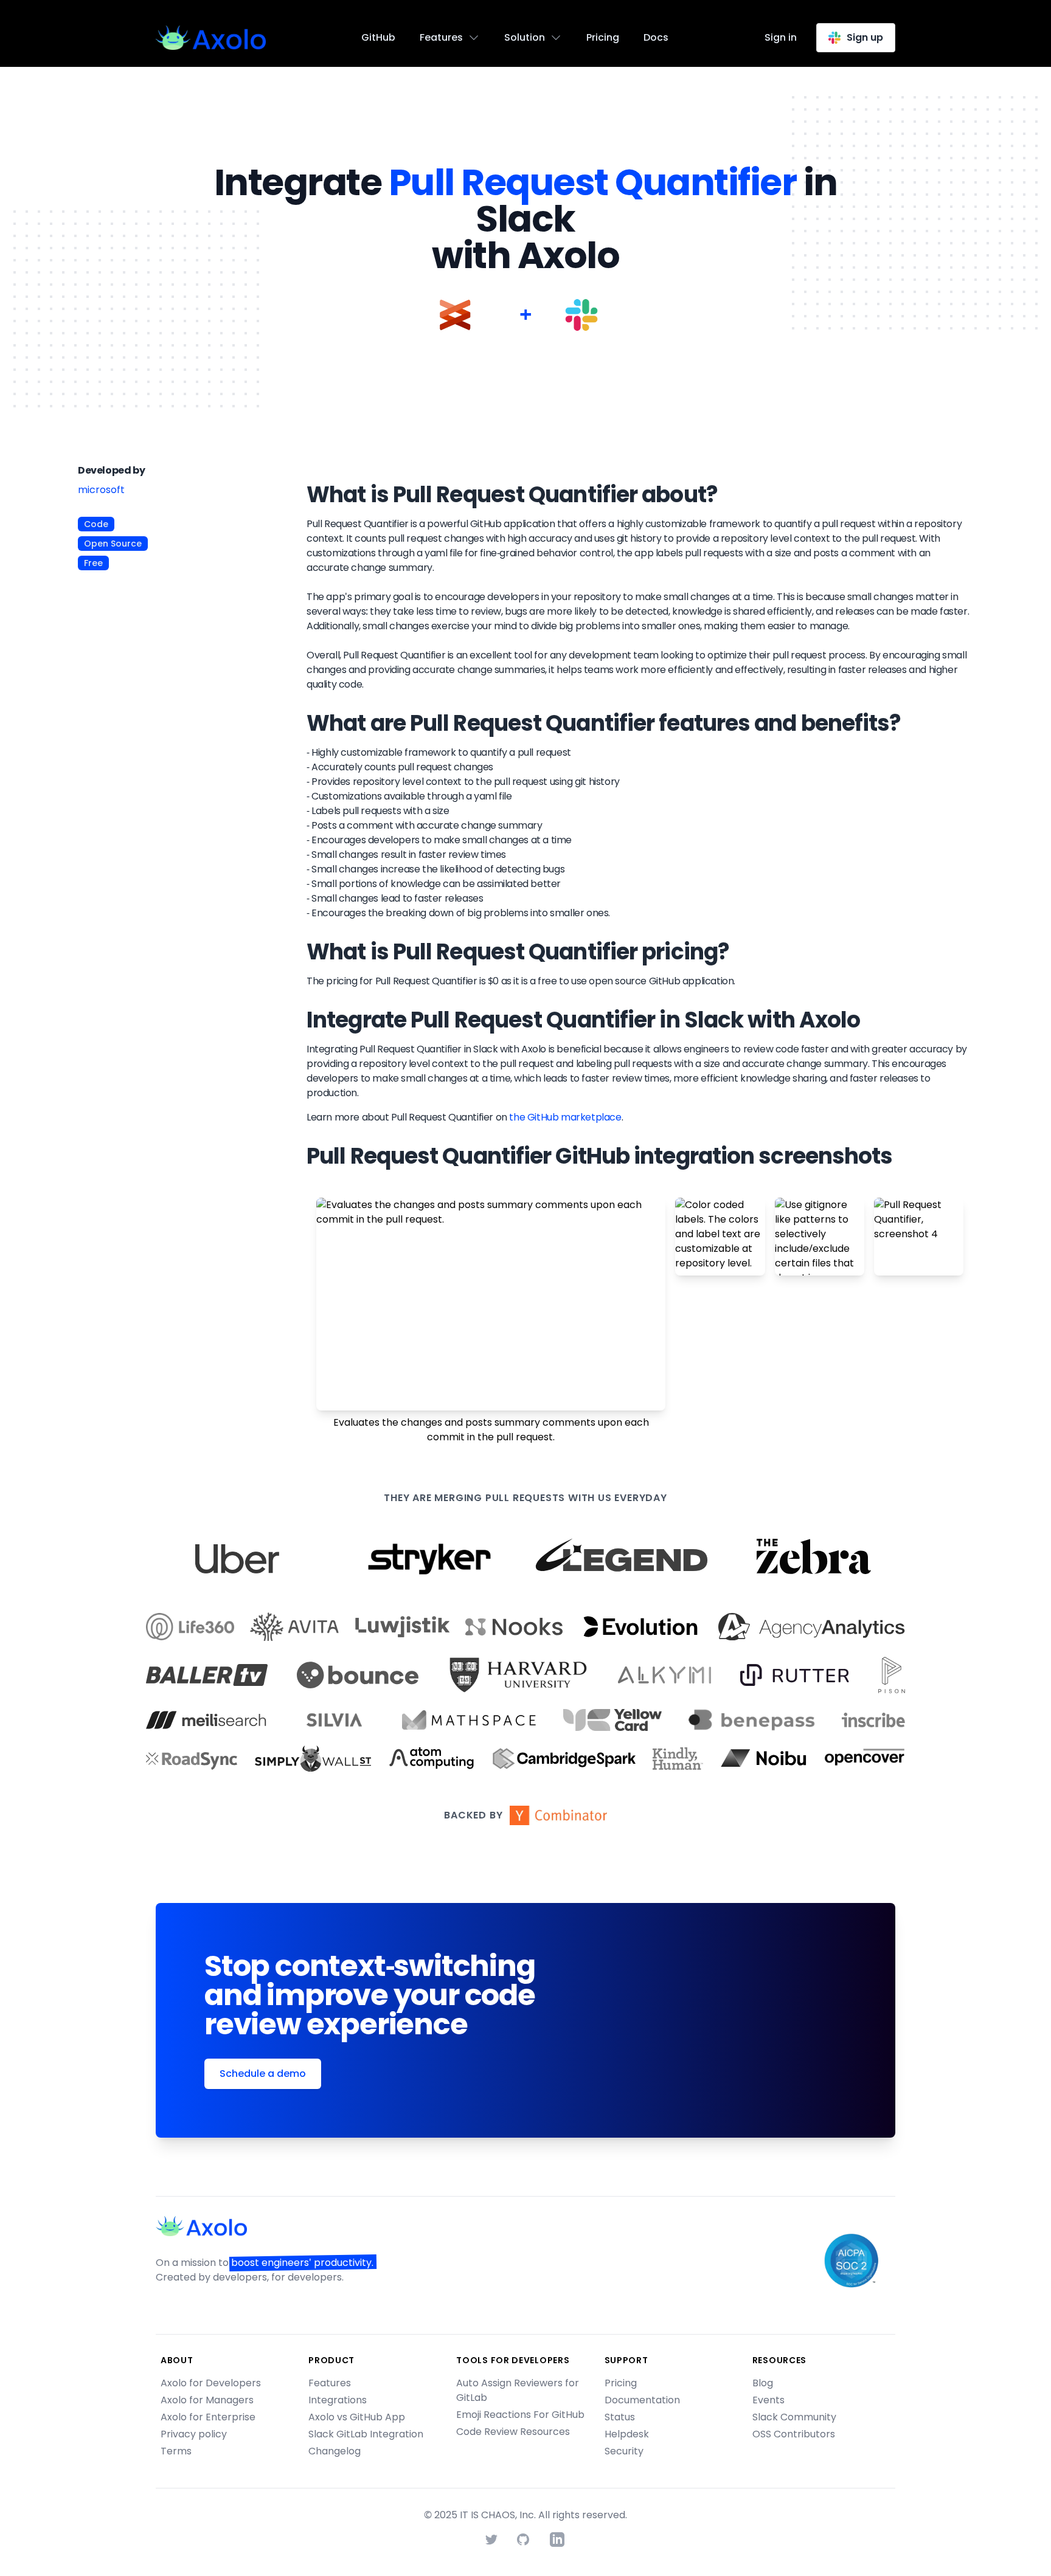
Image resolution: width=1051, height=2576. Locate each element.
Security (624, 2451)
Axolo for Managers (207, 2400)
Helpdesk (627, 2434)
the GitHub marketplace (565, 1117)
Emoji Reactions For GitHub (520, 2415)
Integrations (338, 2400)
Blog (763, 2383)
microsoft (101, 490)
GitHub (378, 37)
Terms (176, 2451)
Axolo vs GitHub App (357, 2417)
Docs (656, 37)
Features (330, 2383)
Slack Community (794, 2417)
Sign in (781, 37)
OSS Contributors (794, 2434)
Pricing (603, 37)
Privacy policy (194, 2434)
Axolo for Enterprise (208, 2417)
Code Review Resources (513, 2432)
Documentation (642, 2400)
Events (768, 2400)
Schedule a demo (263, 2074)
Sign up (865, 37)
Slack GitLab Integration (366, 2434)
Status (620, 2417)
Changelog (335, 2451)
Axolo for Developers (211, 2383)
